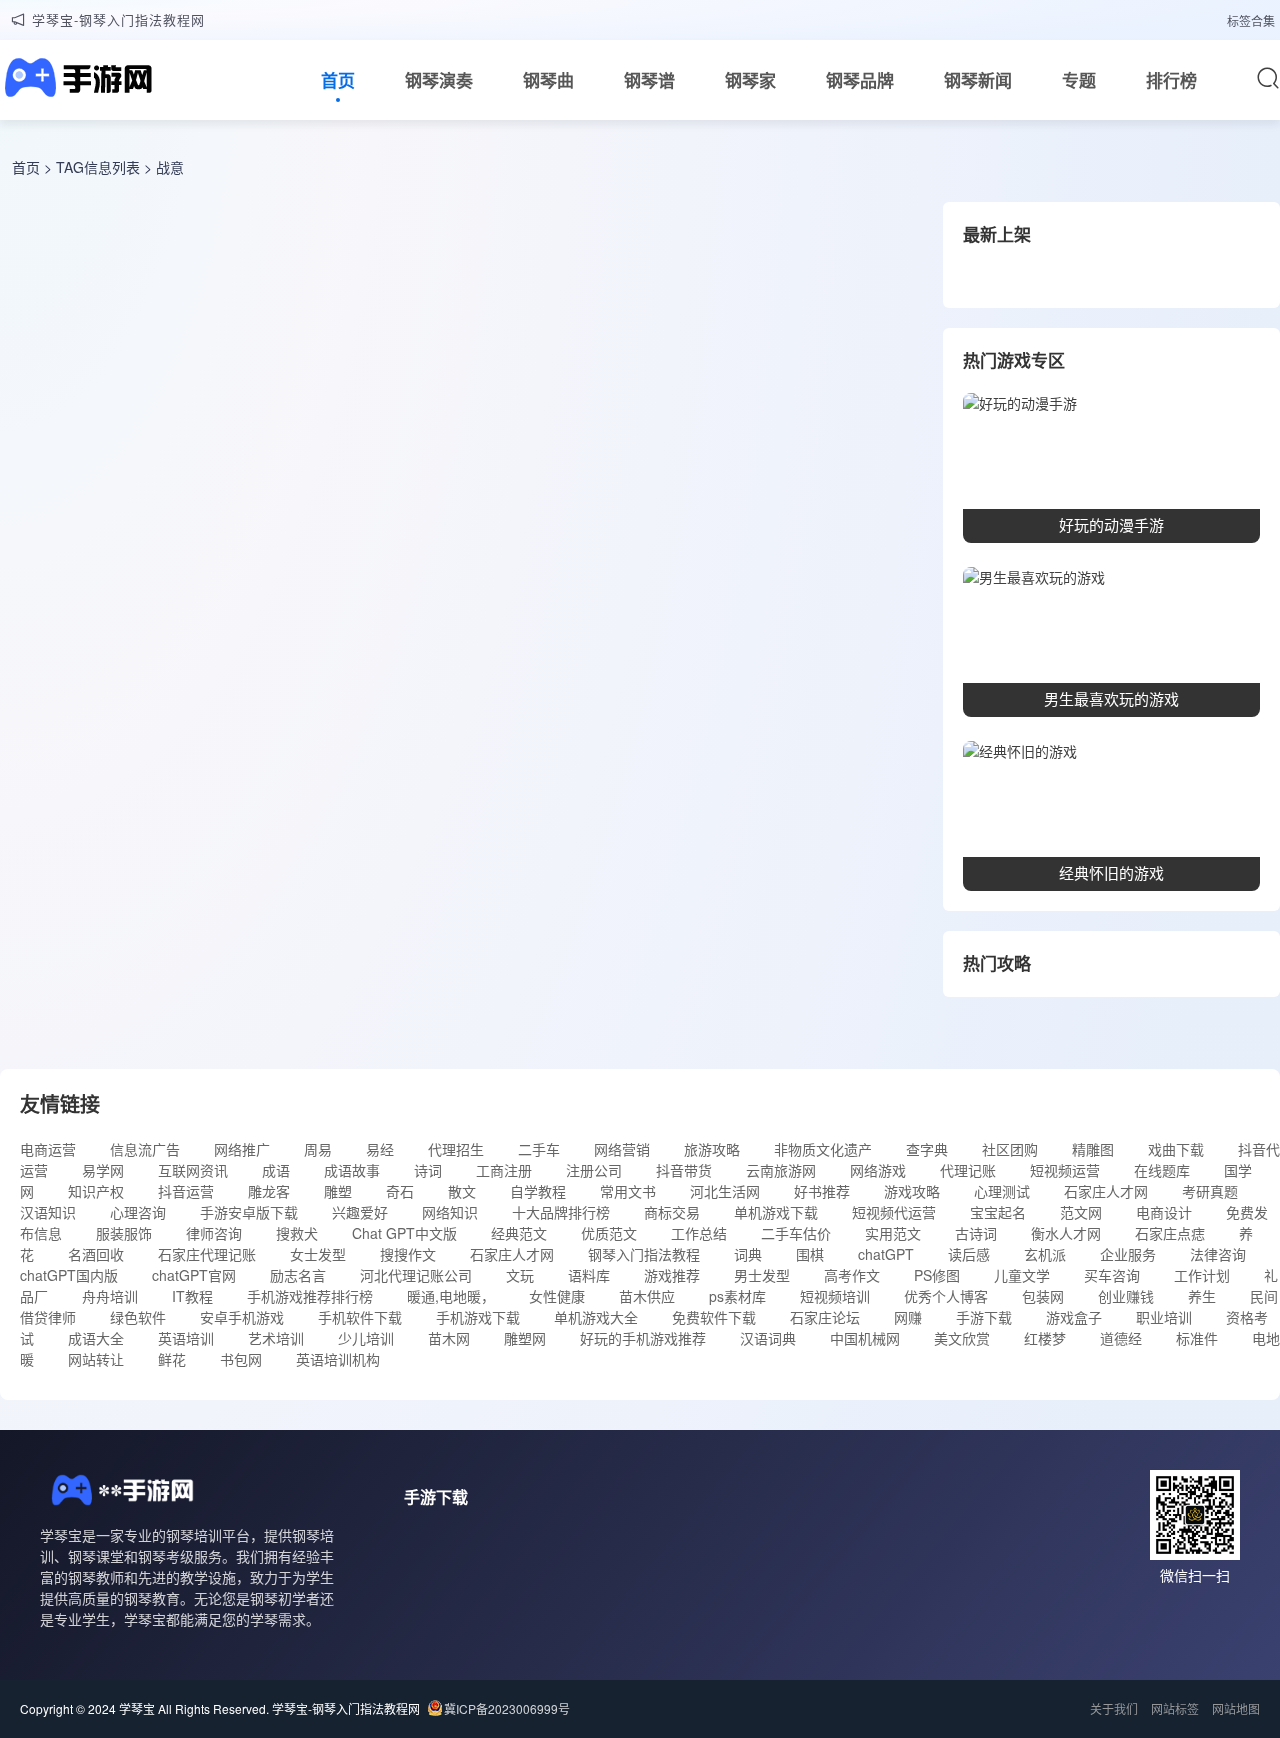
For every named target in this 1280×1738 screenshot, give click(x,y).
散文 (462, 1191)
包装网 (1043, 1296)
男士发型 (762, 1275)
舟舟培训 (110, 1296)
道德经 (1121, 1338)
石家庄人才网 (1106, 1191)
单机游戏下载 (776, 1212)
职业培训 (1164, 1317)
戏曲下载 (1176, 1149)
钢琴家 (750, 80)
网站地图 (1236, 1708)
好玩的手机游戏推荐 (643, 1338)
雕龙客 (269, 1191)
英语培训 (186, 1338)
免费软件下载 (714, 1317)
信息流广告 (145, 1149)
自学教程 (538, 1191)
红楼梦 (1045, 1338)
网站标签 (1175, 1708)
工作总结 (699, 1233)
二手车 (539, 1149)
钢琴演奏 (439, 80)
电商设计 (1164, 1212)
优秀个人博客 (946, 1296)
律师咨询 (214, 1233)
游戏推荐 (672, 1275)
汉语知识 (48, 1212)
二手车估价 (796, 1233)
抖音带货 (684, 1170)
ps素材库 (737, 1296)
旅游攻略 (712, 1149)
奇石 (400, 1191)
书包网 (241, 1359)
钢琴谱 (649, 80)
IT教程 (192, 1296)
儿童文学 (1022, 1275)
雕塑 (338, 1191)
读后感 (969, 1254)
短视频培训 (835, 1296)
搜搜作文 (408, 1254)
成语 (276, 1170)
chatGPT (886, 1254)
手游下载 (984, 1317)
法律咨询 (1218, 1254)
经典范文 (519, 1233)
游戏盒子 (1074, 1317)
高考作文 (852, 1275)
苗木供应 (647, 1296)
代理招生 (456, 1149)
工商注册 (504, 1170)
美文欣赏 (962, 1338)
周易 (318, 1149)
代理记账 (968, 1170)
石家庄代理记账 (207, 1254)
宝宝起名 (998, 1212)
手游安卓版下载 (249, 1212)
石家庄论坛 (825, 1317)
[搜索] (1268, 78)
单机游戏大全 (596, 1317)
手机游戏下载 (478, 1317)
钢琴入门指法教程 (644, 1254)
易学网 (103, 1170)
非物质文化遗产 (823, 1149)
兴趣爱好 (360, 1212)
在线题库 (1162, 1170)
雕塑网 (525, 1338)
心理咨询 (138, 1212)
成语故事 (352, 1170)
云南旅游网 (781, 1170)
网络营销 (622, 1149)
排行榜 (1171, 80)
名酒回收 (96, 1254)
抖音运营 (186, 1191)
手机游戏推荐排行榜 (310, 1296)
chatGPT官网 (194, 1275)
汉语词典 (768, 1338)
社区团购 (1010, 1149)
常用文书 (628, 1191)
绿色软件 (138, 1317)
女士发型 (318, 1254)
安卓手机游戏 (242, 1317)
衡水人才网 (1066, 1233)
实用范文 (893, 1233)
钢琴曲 (548, 80)
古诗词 (976, 1233)
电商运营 (48, 1149)
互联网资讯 (193, 1170)
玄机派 (1045, 1254)
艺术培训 (276, 1338)
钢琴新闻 (978, 80)
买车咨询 (1112, 1275)
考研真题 (1210, 1191)
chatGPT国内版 (69, 1275)
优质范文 (609, 1233)
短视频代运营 (894, 1212)
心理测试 (1002, 1191)
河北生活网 (725, 1191)
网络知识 (450, 1212)
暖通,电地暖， (451, 1296)
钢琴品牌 (860, 80)
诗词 (428, 1170)
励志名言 (298, 1275)
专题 (1079, 80)
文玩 (520, 1275)
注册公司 (594, 1170)
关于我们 (1114, 1708)
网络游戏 (878, 1170)
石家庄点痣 (1170, 1233)
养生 (1202, 1296)
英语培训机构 (338, 1359)
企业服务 (1128, 1254)
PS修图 (937, 1275)
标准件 (1197, 1338)
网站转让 (96, 1359)
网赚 (908, 1317)
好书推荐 (822, 1191)
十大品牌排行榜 (561, 1212)
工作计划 (1202, 1275)
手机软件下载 (360, 1317)
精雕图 (1093, 1149)
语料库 (589, 1275)
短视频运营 (1065, 1170)
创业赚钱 (1126, 1296)
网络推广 (242, 1149)
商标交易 (672, 1212)
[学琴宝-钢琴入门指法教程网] (76, 80)
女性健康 (557, 1296)
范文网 (1081, 1212)
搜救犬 (297, 1233)
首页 (338, 80)
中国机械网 (865, 1338)
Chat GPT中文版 (404, 1233)
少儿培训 (366, 1338)
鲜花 (172, 1359)
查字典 (927, 1149)
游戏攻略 (912, 1191)
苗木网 (449, 1338)
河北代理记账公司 (416, 1275)
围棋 (810, 1254)
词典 (748, 1254)
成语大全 (96, 1338)
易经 (380, 1149)
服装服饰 (124, 1233)
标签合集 (1251, 20)
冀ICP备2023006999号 (507, 1708)
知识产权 (96, 1191)
